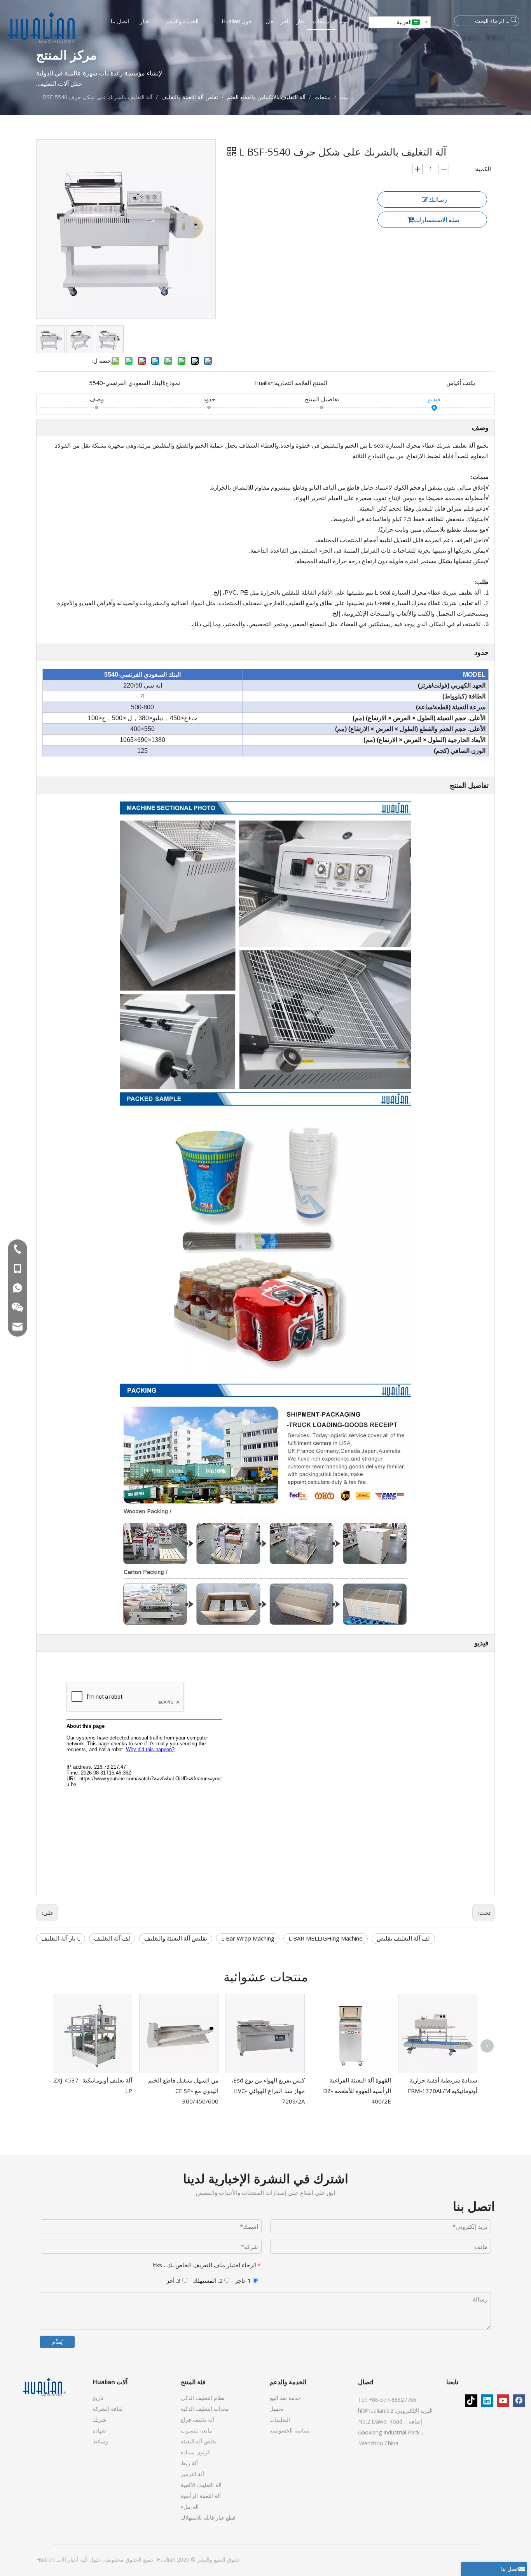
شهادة (99, 2430)
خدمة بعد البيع (285, 2398)
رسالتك (438, 199)
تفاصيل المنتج (322, 399)
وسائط (100, 2441)
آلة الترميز (192, 2474)
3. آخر (174, 2280)
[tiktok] (471, 2401)
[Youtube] (503, 2401)
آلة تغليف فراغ (197, 2419)
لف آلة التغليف (112, 1938)
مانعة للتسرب (197, 2430)
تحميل (276, 2409)
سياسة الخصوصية (290, 2430)
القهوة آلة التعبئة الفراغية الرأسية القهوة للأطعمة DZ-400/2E (357, 2091)
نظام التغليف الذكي (203, 2398)
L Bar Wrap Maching (248, 1938)
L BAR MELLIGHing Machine (326, 1938)
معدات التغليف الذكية (205, 2409)
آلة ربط (189, 2463)
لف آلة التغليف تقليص (403, 1938)
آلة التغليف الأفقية (201, 2485)
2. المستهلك (209, 2280)
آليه (83, 2559)
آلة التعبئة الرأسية (201, 2496)
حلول (95, 2559)
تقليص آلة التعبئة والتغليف (176, 1938)
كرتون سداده (196, 2452)
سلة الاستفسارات (437, 220)
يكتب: (468, 383)
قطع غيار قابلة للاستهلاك (208, 2517)
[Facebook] (519, 2401)
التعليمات (280, 2419)
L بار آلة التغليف (61, 1938)
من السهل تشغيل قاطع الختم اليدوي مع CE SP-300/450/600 (183, 2091)
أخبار (72, 2559)
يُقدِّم (57, 2342)
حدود (209, 399)
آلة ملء (190, 2507)
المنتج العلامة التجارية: (300, 383)
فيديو (434, 399)
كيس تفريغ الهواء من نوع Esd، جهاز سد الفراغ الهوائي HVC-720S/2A (268, 2091)
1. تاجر (244, 2280)
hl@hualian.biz (376, 2411)
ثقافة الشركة (107, 2409)
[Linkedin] (487, 2401)
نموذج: (172, 383)
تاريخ (98, 2398)
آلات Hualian (51, 2559)
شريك (100, 2419)
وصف (97, 399)
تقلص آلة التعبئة (199, 2441)
